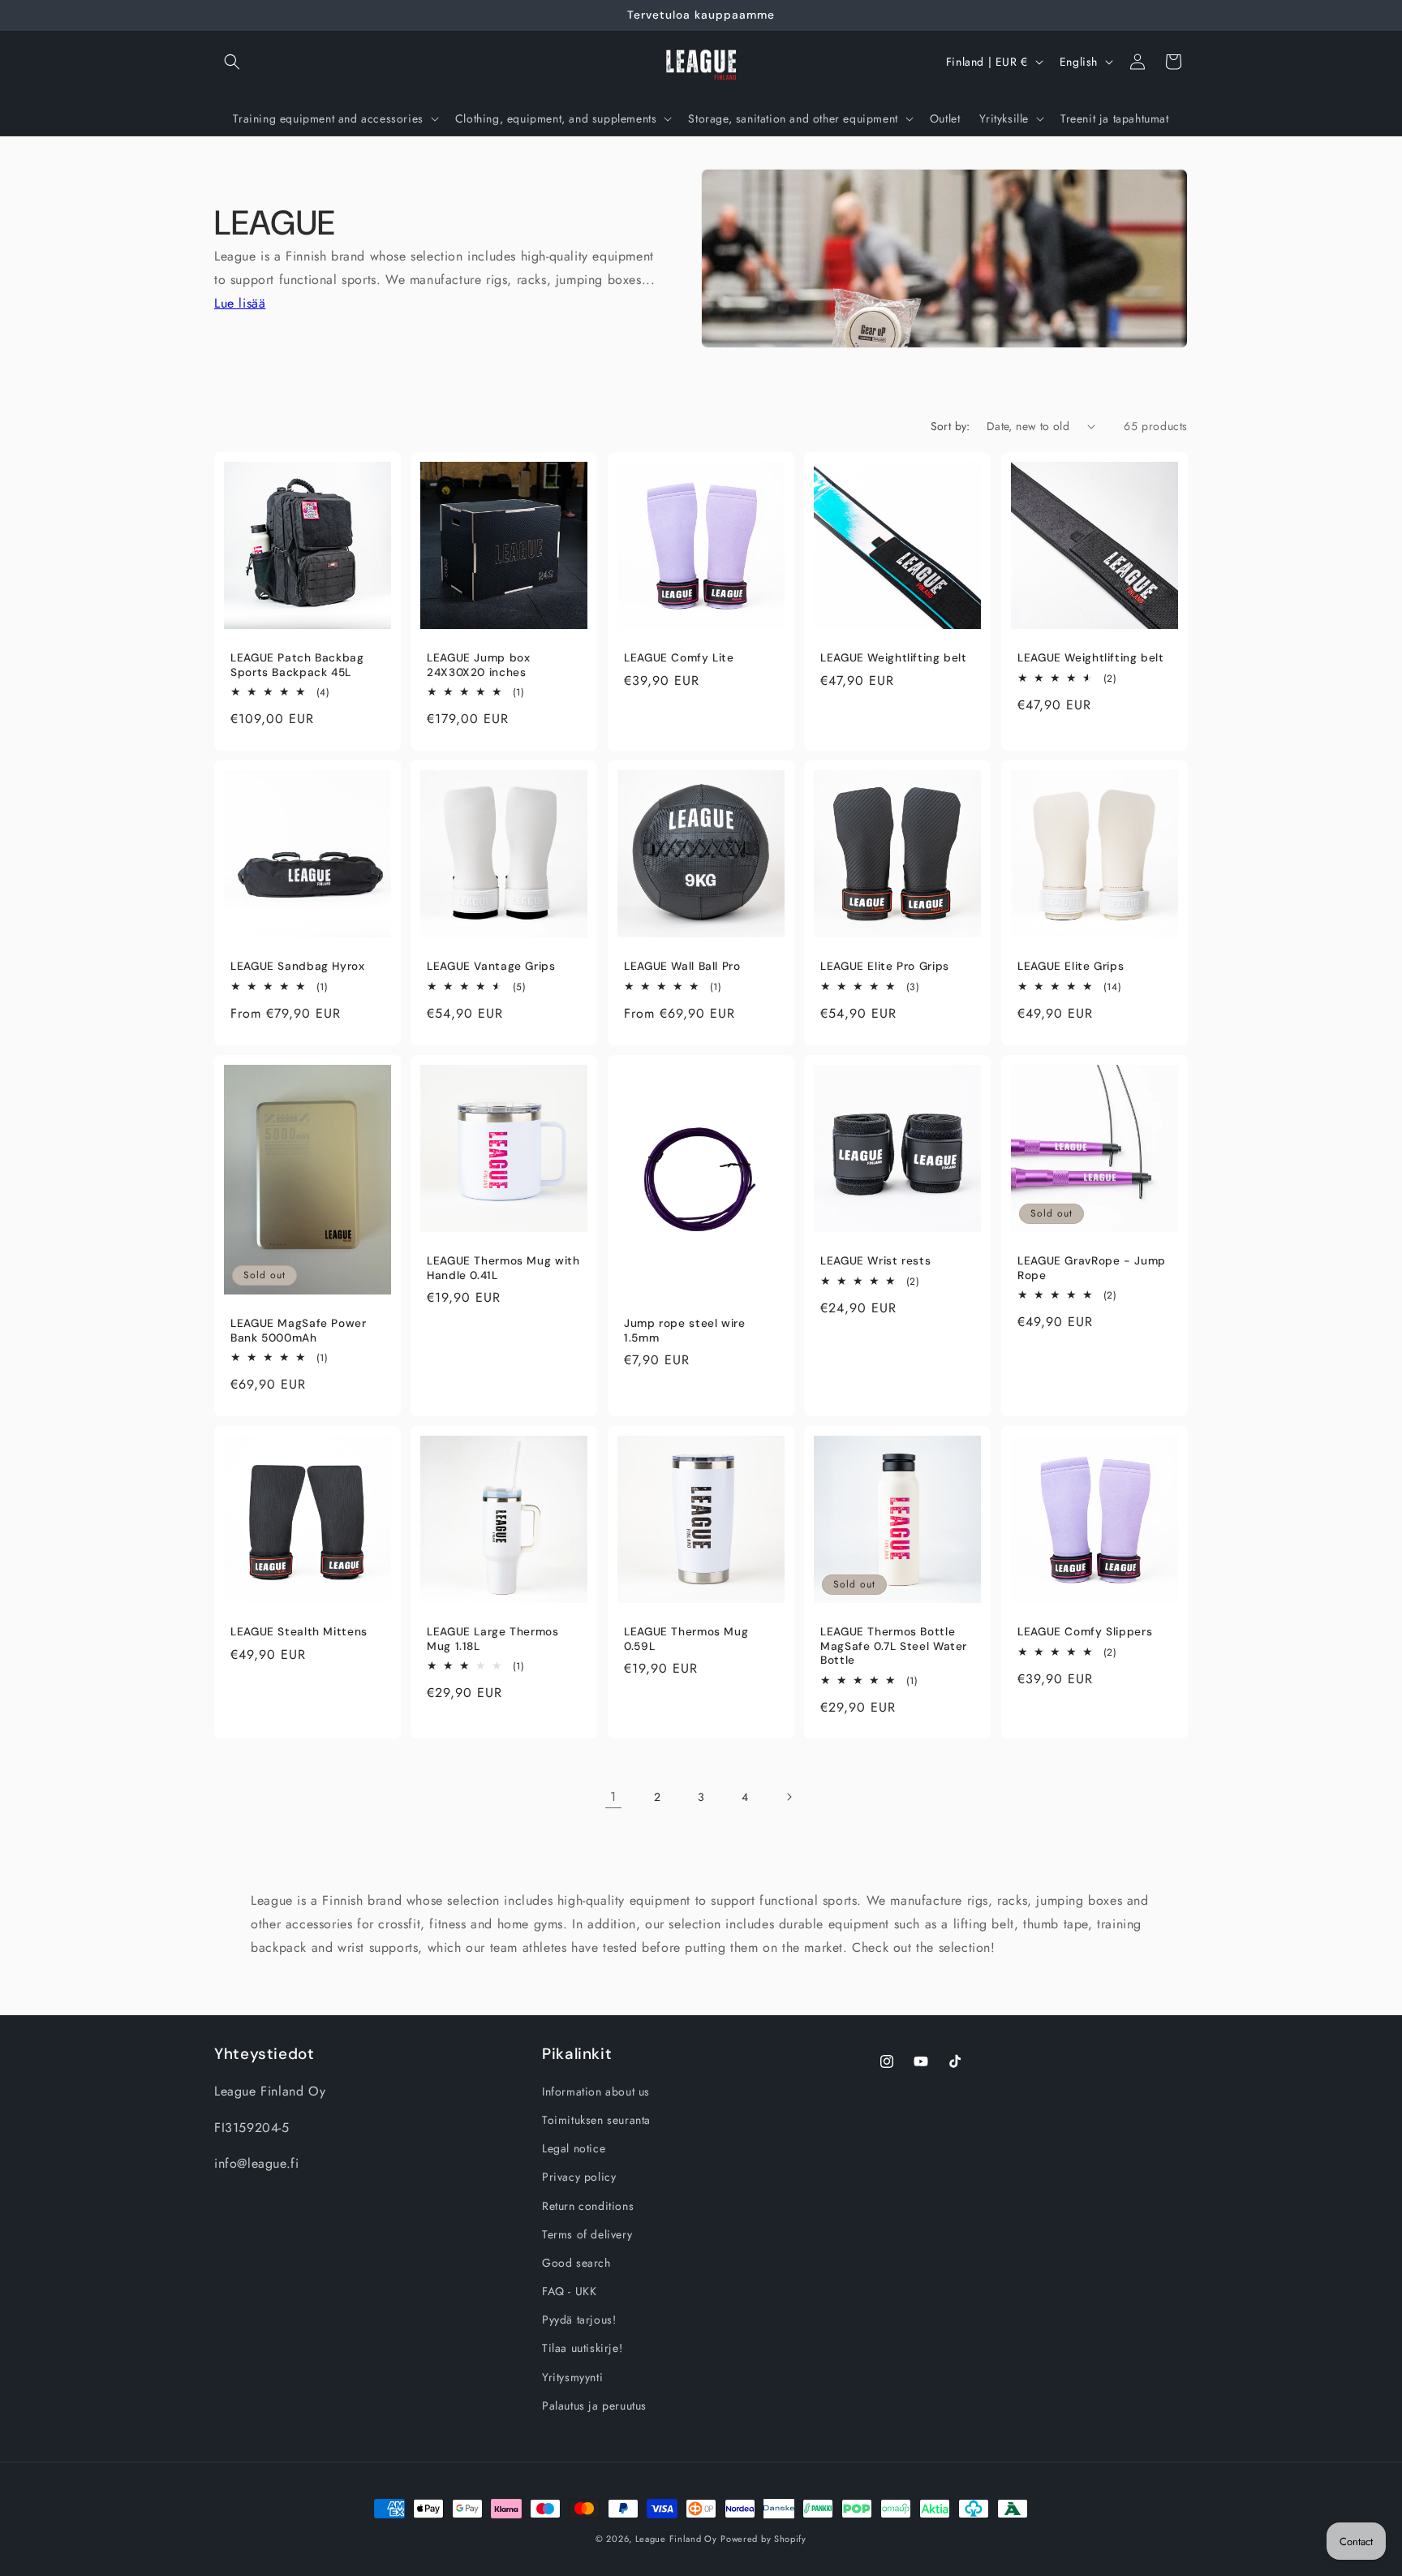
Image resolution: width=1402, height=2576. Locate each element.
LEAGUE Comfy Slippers (1085, 1632)
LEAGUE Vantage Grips (491, 966)
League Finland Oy (676, 2539)
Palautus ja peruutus (594, 2406)
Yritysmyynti (572, 2377)
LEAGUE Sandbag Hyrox (298, 966)
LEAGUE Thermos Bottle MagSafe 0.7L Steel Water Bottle (894, 1646)
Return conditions (588, 2206)
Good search (576, 2263)
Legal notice (574, 2149)
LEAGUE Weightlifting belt (894, 658)
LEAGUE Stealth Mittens (299, 1632)
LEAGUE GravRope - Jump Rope (1092, 1268)
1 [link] (613, 1796)
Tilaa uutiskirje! (582, 2349)
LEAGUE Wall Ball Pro (682, 966)
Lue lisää (240, 303)
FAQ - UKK (569, 2292)
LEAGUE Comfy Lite (679, 658)
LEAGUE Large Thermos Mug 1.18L (493, 1639)
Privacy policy (579, 2178)
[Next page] (789, 1797)
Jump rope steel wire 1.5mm (685, 1331)
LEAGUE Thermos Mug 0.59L (686, 1639)
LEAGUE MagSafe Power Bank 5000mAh (299, 1331)
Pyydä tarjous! (579, 2320)
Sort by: (950, 426)
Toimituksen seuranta (596, 2121)
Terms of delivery (587, 2234)
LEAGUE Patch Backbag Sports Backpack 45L (297, 665)
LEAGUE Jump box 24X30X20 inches (478, 665)
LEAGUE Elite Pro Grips (885, 966)
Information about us (596, 2091)
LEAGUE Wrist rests (875, 1261)
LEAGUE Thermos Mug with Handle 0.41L (503, 1268)
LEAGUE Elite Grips (1071, 966)
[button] (232, 62)
